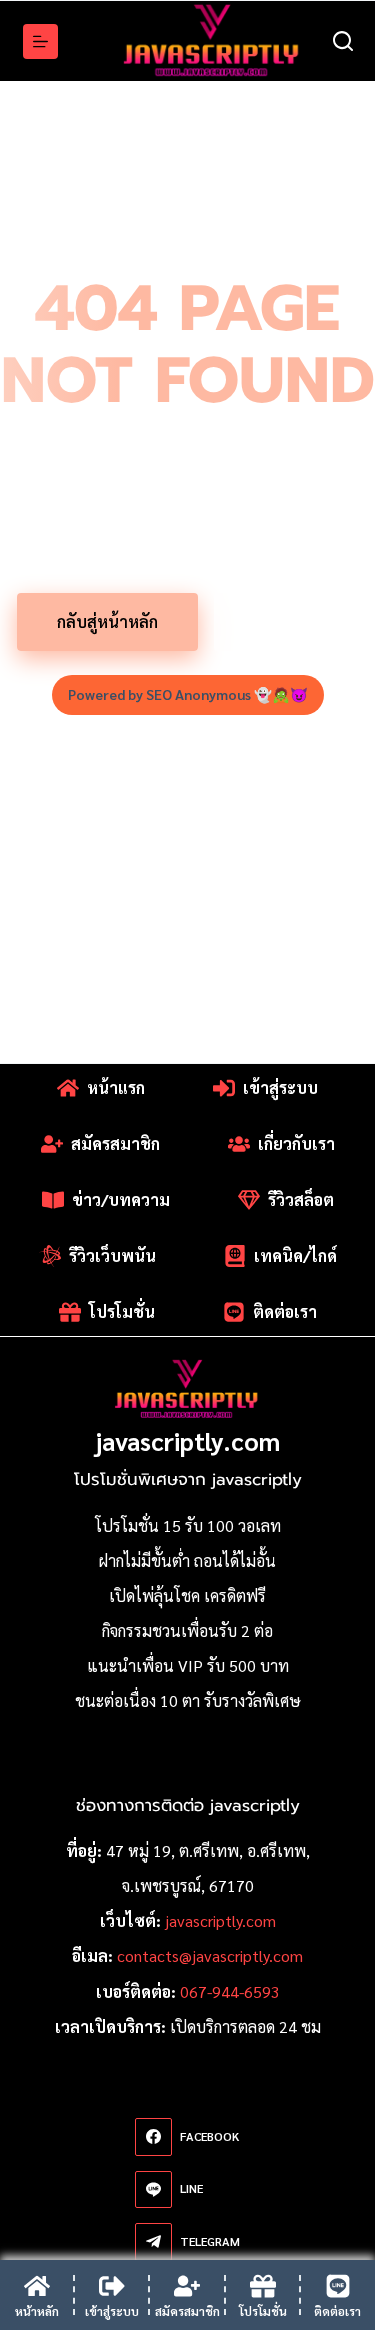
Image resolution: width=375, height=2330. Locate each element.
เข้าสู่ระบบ (280, 1087)
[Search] (343, 41)
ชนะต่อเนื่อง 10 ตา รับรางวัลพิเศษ (188, 1700)
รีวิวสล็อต (301, 1199)
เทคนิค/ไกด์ (295, 1255)
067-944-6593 (230, 1991)
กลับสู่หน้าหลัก (107, 621)
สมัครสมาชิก (115, 1143)
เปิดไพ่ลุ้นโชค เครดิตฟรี (187, 1595)
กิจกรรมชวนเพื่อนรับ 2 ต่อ (187, 1630)
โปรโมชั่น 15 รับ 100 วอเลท (188, 1525)
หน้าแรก (116, 1087)
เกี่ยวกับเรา (296, 1143)
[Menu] (40, 41)
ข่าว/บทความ (121, 1199)
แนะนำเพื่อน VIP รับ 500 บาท (188, 1665)
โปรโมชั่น (286, 621)
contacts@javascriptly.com (210, 1955)
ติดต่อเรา (285, 1311)
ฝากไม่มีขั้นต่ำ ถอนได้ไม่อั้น (187, 1560)
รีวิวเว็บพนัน (112, 1255)
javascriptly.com (187, 1440)
